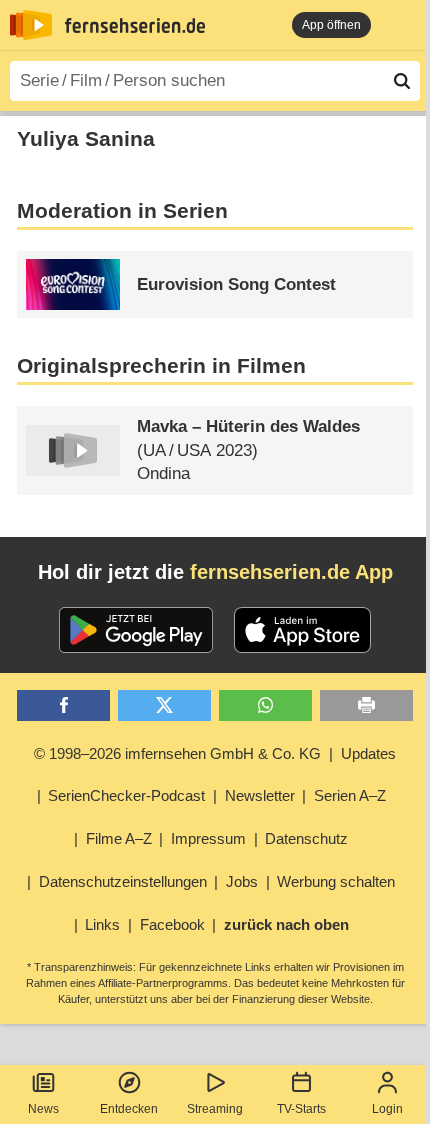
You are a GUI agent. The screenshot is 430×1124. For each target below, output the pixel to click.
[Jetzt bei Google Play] (136, 630)
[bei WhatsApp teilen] (265, 705)
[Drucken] (366, 705)
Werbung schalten (336, 881)
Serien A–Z (350, 795)
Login (387, 1109)
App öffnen (331, 25)
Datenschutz (306, 838)
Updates (368, 753)
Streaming (215, 1109)
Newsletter (260, 795)
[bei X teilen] (164, 705)
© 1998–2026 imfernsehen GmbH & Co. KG (177, 753)
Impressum (208, 838)
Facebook (172, 924)
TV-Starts (301, 1109)
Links (102, 924)
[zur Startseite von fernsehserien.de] (31, 25)
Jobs (242, 881)
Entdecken (129, 1109)
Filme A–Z (119, 838)
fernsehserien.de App (291, 572)
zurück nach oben (286, 924)
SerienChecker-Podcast (126, 795)
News (43, 1109)
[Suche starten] (402, 81)
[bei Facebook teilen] (63, 705)
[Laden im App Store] (303, 630)
